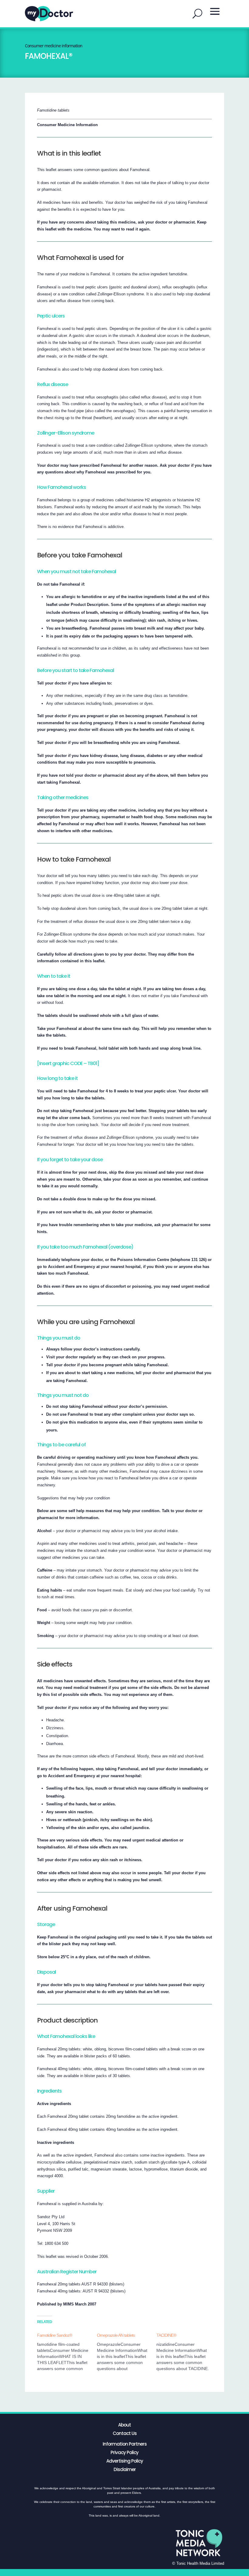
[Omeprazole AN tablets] (127, 2352)
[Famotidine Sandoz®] (67, 2352)
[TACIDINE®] (186, 2352)
